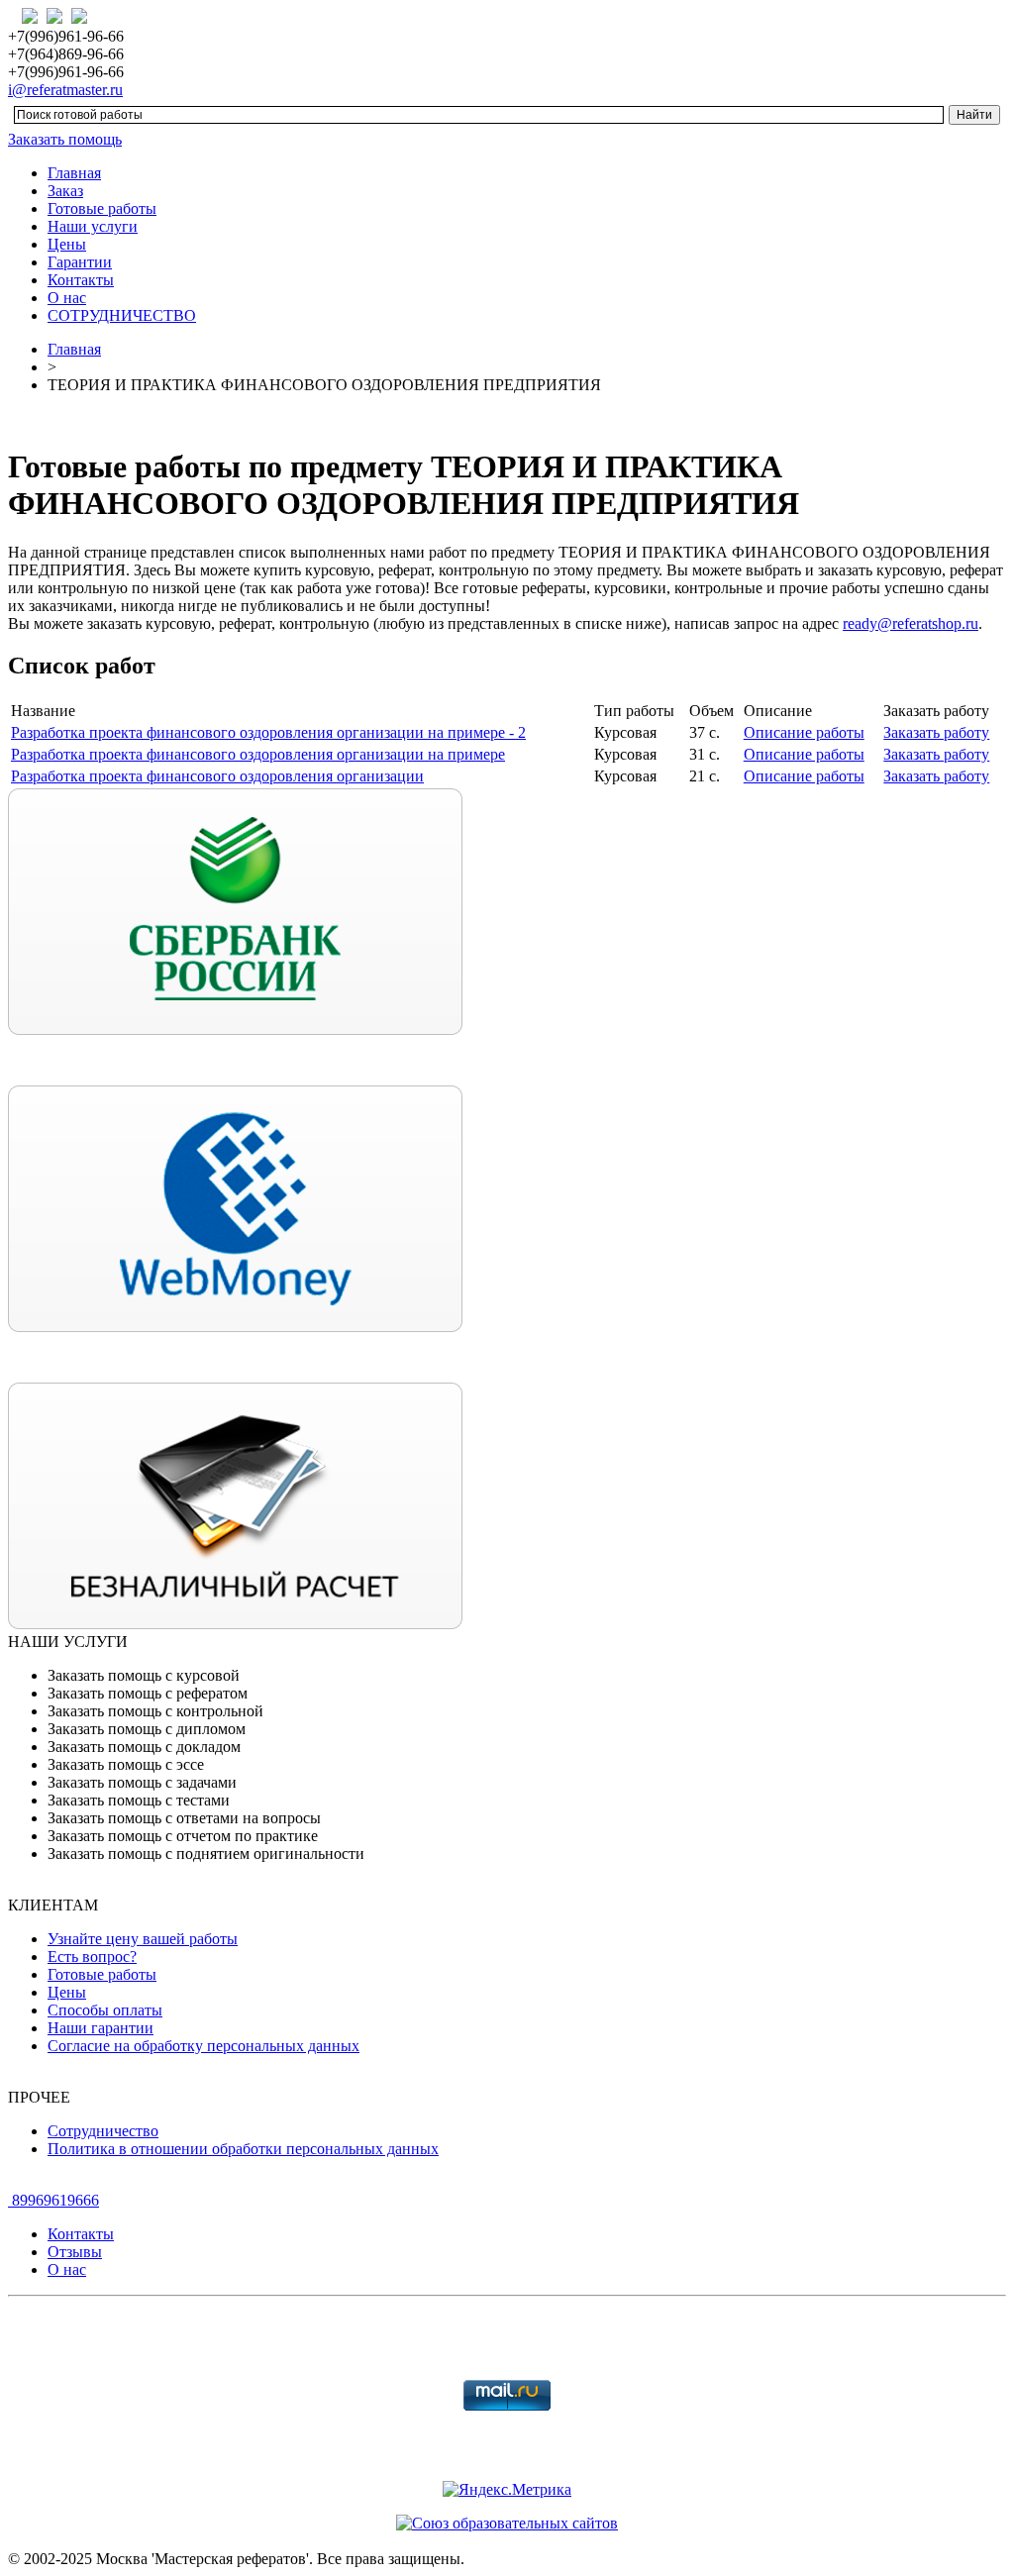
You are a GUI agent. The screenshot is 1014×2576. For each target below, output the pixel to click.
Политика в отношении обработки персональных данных (243, 2149)
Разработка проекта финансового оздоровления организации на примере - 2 (268, 732)
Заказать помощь (65, 139)
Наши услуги (93, 226)
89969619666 (53, 2200)
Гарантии (80, 262)
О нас (67, 298)
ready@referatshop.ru (911, 623)
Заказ (65, 191)
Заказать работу (936, 732)
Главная (74, 173)
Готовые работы (102, 208)
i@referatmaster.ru (65, 90)
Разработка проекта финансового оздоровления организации (217, 776)
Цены (67, 244)
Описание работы (804, 732)
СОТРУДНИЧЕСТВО (122, 315)
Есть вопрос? (92, 1957)
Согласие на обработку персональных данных (203, 2046)
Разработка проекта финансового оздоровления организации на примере (258, 754)
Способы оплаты (105, 2010)
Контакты (81, 280)
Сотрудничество (103, 2131)
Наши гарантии (101, 2028)
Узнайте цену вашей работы (143, 1939)
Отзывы (75, 2252)
